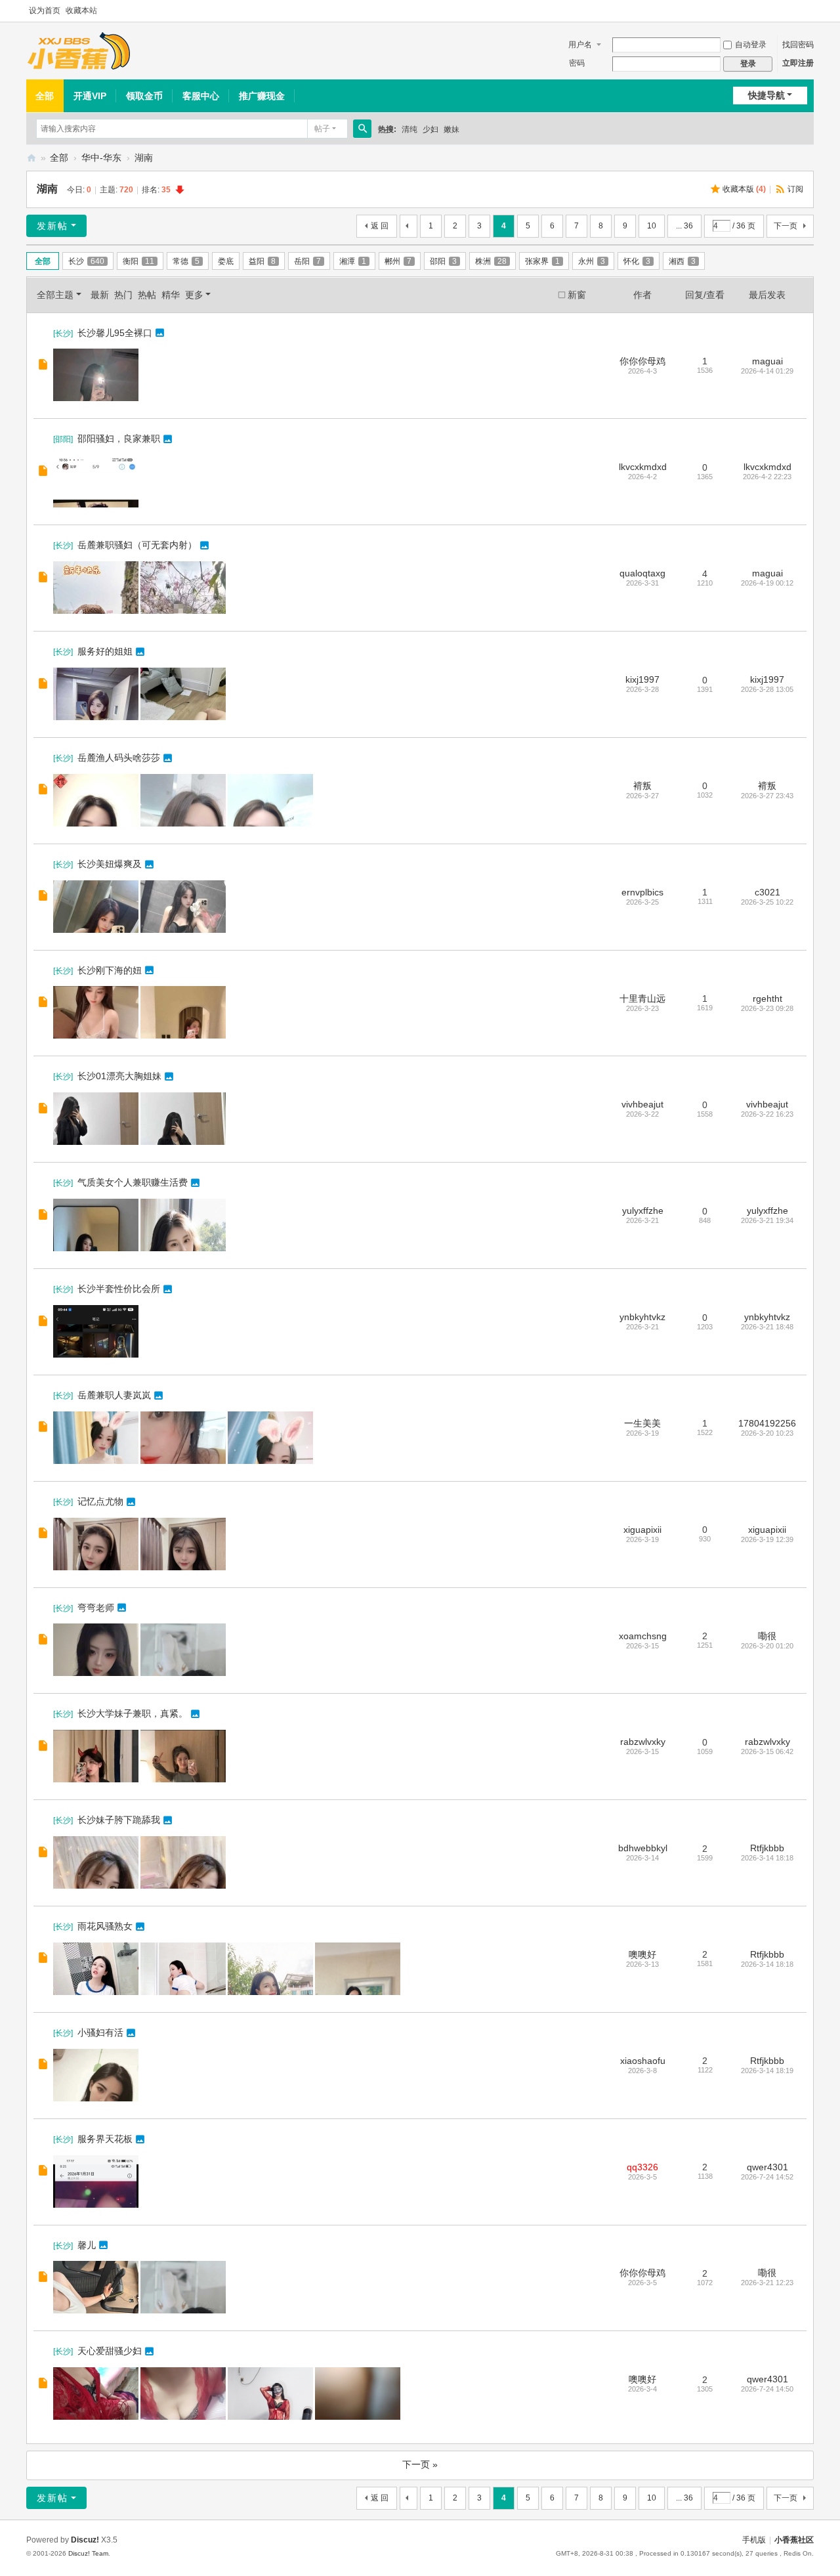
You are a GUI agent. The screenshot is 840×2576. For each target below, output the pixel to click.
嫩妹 (451, 129)
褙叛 (642, 786)
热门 (123, 295)
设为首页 (45, 11)
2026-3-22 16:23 (767, 1114)
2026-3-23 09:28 (767, 1008)
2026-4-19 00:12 (767, 583)
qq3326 (642, 2167)
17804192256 (767, 1423)
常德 (186, 261)
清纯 (409, 129)
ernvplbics (642, 892)
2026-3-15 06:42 (767, 1751)
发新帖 (52, 226)
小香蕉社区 (31, 158)
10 (652, 226)
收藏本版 (744, 189)
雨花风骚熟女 (105, 1926)
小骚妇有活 (100, 2032)
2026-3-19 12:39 (767, 1539)
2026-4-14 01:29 (767, 371)
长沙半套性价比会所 (119, 1289)
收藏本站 (81, 11)
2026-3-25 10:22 (767, 902)
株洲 (491, 261)
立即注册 (798, 63)
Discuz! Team (88, 2553)
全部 (45, 96)
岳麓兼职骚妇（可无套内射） (137, 545)
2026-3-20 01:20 (767, 1646)
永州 (592, 261)
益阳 (262, 261)
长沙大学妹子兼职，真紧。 (133, 1713)
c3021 (767, 892)
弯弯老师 (96, 1608)
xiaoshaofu (643, 2061)
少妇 (430, 129)
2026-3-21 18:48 (767, 1327)
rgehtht (767, 998)
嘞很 (767, 1636)
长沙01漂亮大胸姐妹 (119, 1076)
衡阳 (138, 261)
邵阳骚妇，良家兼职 (119, 439)
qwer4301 (767, 2167)
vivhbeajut (642, 1104)
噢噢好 (642, 1954)
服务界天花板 (105, 2139)
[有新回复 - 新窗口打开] (44, 366)
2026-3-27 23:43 (767, 796)
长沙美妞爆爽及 (110, 864)
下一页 (786, 226)
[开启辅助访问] (810, 11)
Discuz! (85, 2540)
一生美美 (642, 1423)
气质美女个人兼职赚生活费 (133, 1182)
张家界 (542, 261)
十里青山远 (642, 998)
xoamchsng (643, 1636)
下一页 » (420, 2464)
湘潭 (353, 261)
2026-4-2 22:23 (767, 477)
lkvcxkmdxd (643, 467)
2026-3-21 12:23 (767, 2283)
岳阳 (307, 261)
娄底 (226, 261)
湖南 (144, 158)
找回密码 (798, 45)
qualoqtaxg (642, 573)
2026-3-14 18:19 (767, 2071)
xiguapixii (642, 1530)
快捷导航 (766, 95)
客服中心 (201, 96)
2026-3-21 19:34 (767, 1220)
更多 (194, 295)
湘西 (682, 261)
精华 (171, 295)
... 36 (684, 226)
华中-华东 (101, 158)
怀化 (637, 261)
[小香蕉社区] (79, 51)
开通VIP (90, 96)
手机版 (754, 2540)
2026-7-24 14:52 (767, 2177)
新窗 (577, 295)
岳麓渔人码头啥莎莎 (119, 758)
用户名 (580, 45)
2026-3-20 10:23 (767, 1433)
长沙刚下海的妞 (110, 970)
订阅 (795, 189)
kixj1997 (642, 679)
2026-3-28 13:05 (767, 689)
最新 (100, 295)
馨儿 (87, 2245)
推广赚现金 (262, 96)
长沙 (86, 261)
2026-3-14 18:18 (767, 1858)
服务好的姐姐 (105, 651)
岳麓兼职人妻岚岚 (114, 1395)
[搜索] (362, 129)
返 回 (380, 226)
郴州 (398, 261)
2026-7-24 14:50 (767, 2389)
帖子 (322, 129)
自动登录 (751, 45)
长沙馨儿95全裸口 (115, 333)
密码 (577, 63)
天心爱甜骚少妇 (110, 2351)
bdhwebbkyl (643, 1848)
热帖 (147, 295)
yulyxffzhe (643, 1211)
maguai (767, 361)
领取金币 (144, 96)
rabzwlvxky (643, 1742)
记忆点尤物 (100, 1501)
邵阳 (443, 261)
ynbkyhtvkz (642, 1317)
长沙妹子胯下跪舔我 (119, 1820)
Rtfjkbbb (767, 1848)
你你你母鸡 (642, 361)
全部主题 (55, 295)
